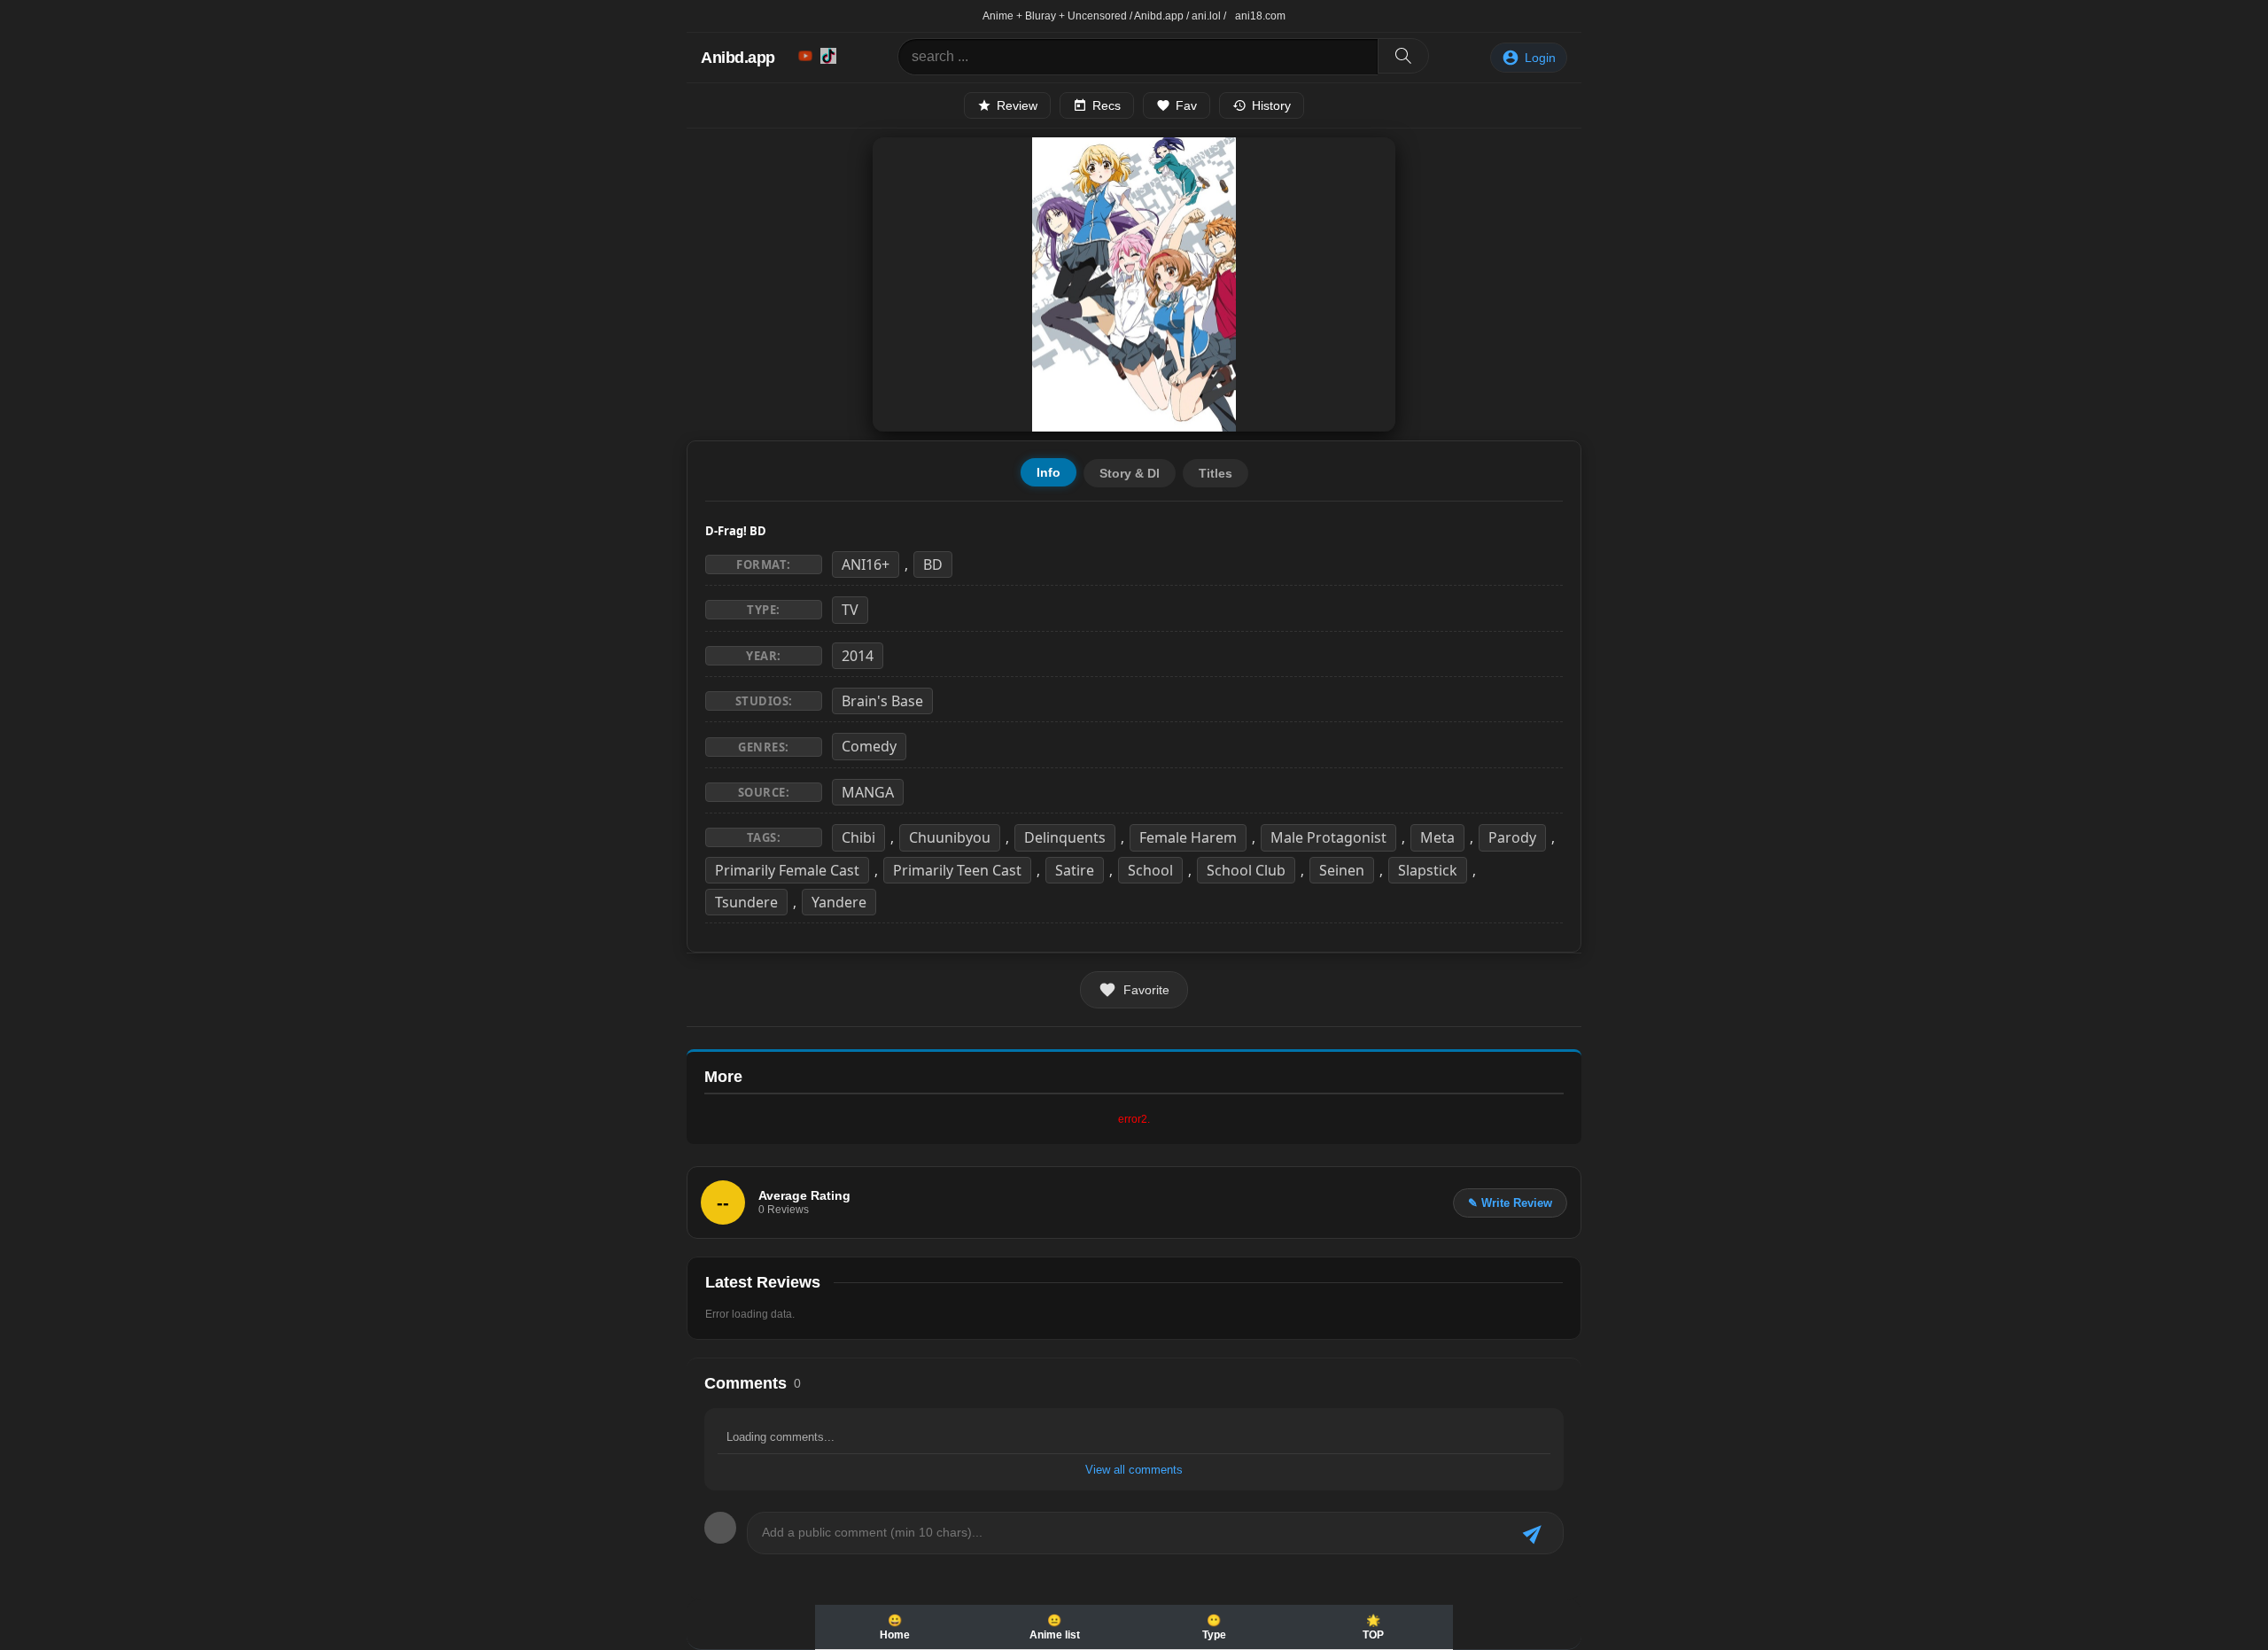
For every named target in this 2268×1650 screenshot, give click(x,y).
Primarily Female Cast (787, 870)
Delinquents (1065, 837)
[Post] (1534, 1533)
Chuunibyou (950, 837)
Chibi (858, 837)
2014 (858, 656)
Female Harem (1188, 837)
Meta (1437, 837)
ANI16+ (866, 564)
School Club (1246, 870)
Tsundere (746, 902)
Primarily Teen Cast (957, 870)
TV (850, 610)
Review (1017, 105)
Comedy (869, 746)
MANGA (868, 792)
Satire (1075, 870)
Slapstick (1428, 870)
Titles (1216, 473)
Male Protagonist (1328, 837)
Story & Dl (1130, 473)
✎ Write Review (1510, 1203)
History (1271, 105)
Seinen (1342, 870)
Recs (1107, 105)
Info (1049, 472)
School (1150, 870)
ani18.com (1260, 16)
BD (933, 564)
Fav (1186, 105)
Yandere (839, 902)
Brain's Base (882, 701)
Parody (1512, 837)
